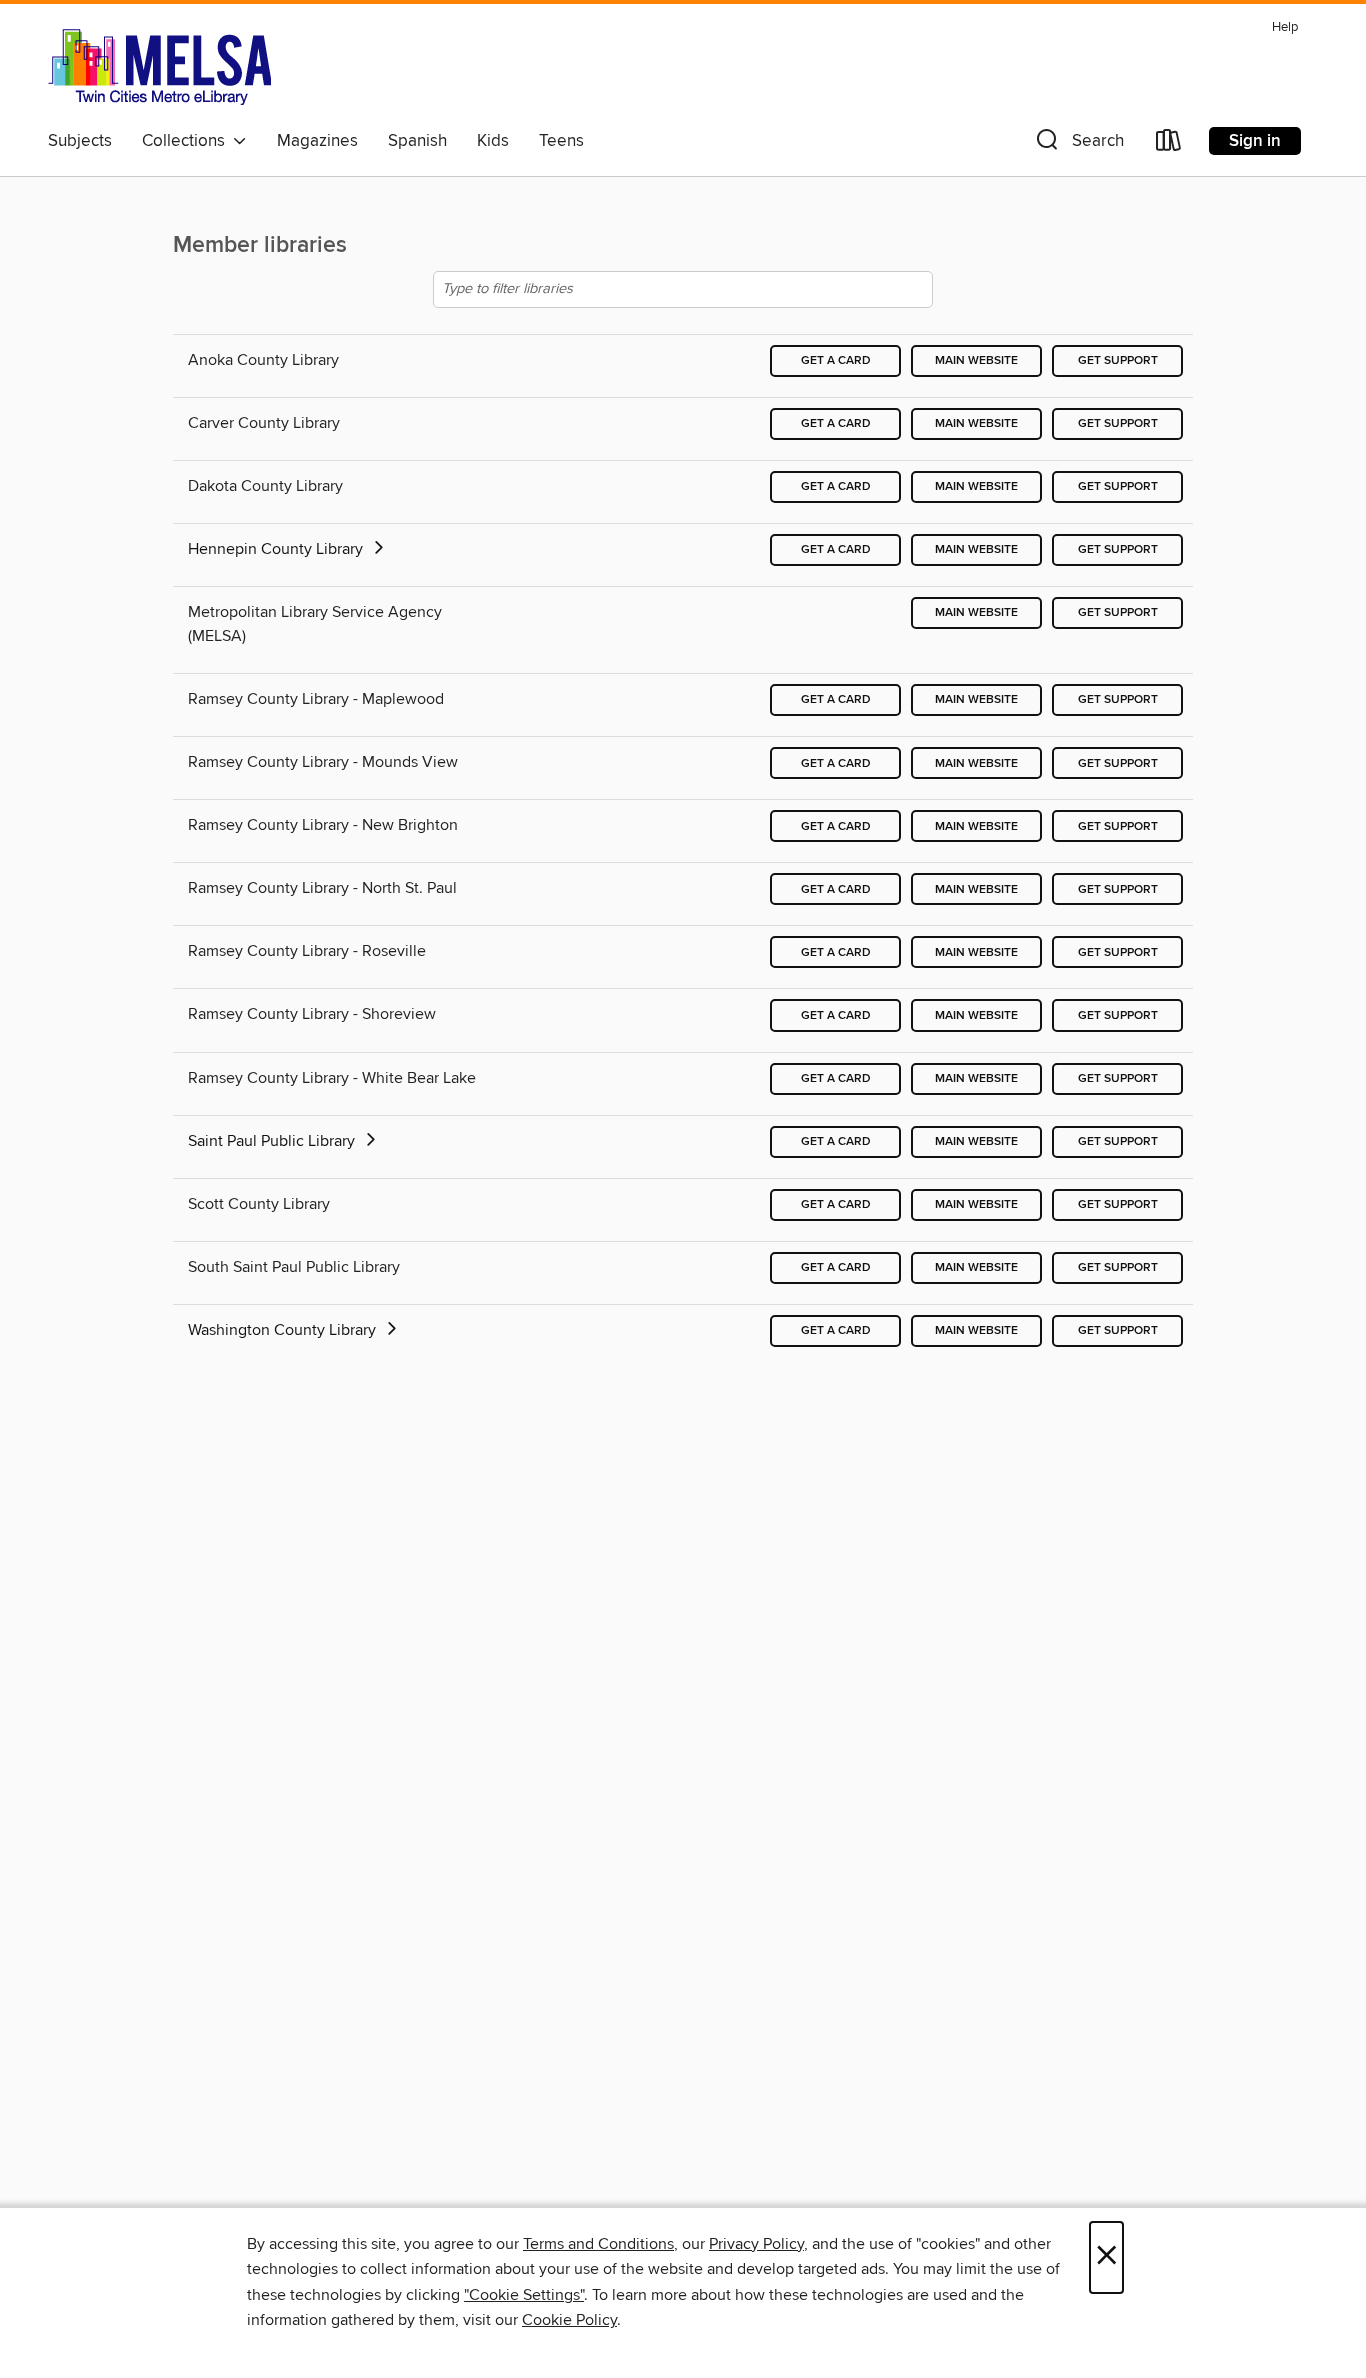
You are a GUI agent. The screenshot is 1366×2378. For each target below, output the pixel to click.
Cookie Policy (569, 2320)
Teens (561, 141)
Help (1285, 27)
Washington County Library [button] (284, 1330)
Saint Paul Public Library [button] (273, 1141)
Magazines (317, 141)
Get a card (836, 360)
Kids (493, 141)
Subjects (80, 141)
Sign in (1255, 141)
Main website (976, 360)
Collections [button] (187, 141)
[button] (1078, 144)
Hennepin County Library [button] (277, 549)
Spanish (417, 141)
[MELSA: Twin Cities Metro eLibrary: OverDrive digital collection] (159, 67)
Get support (1118, 360)
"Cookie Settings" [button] (524, 2295)
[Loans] (1169, 144)
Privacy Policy (756, 2244)
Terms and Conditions (598, 2244)
